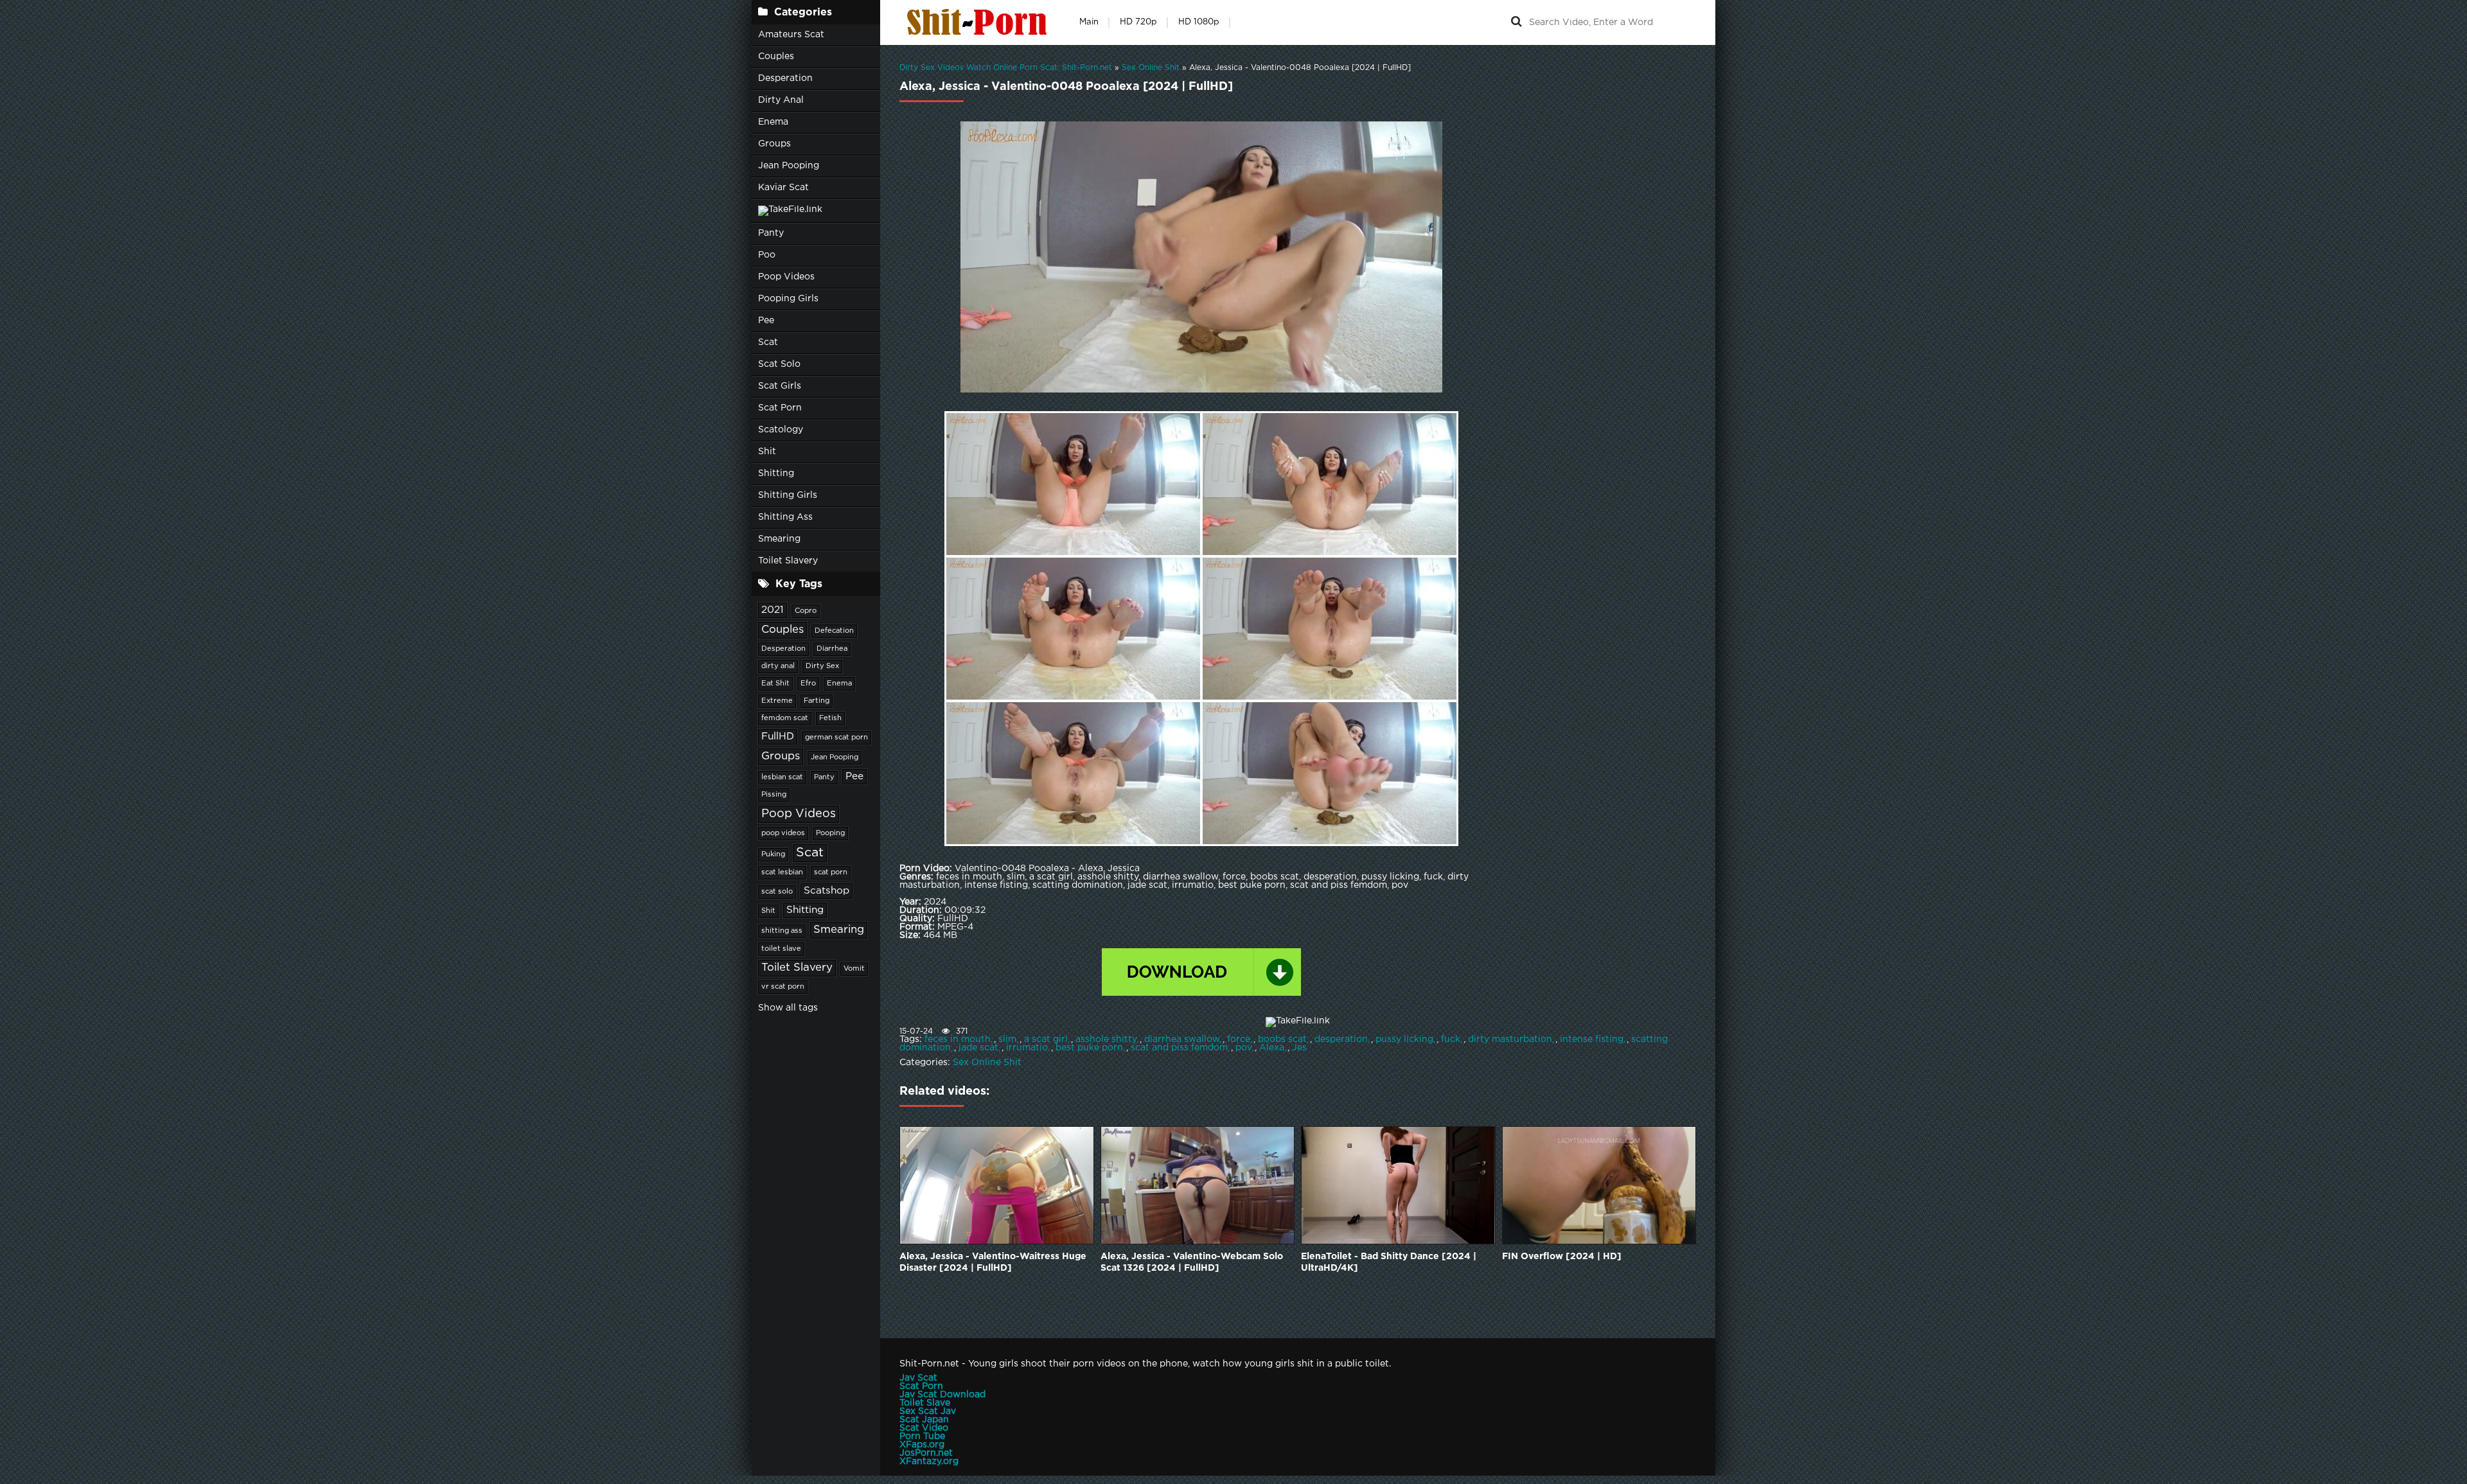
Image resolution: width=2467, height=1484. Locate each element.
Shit (767, 452)
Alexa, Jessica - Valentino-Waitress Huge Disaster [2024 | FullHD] (993, 1262)
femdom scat (785, 718)
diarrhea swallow (1182, 1039)
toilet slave (781, 949)
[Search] (1516, 22)
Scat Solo (779, 364)
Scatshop (827, 891)
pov (1243, 1048)
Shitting (776, 473)
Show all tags (788, 1008)
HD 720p (1138, 22)
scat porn (831, 872)
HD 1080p (1199, 22)
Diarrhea (832, 649)
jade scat (978, 1048)
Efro (808, 684)
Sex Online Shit (987, 1063)
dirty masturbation (1510, 1039)
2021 (773, 610)
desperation (1341, 1039)
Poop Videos (786, 277)
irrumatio (1027, 1048)
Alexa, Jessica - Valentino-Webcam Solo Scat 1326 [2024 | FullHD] (1192, 1262)
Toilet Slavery (788, 561)
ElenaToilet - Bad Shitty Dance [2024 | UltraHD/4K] (1389, 1262)
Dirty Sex (822, 666)
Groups (774, 144)
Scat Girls (780, 386)
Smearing (779, 539)
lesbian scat (782, 777)
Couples (776, 57)
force (1239, 1039)
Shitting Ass (785, 517)
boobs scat (1282, 1039)
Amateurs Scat (791, 35)
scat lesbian (782, 872)
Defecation (834, 631)
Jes (1299, 1048)
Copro (806, 611)
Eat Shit (775, 684)
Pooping (830, 833)
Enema (773, 122)
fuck (1451, 1039)
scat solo (777, 892)
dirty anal (778, 666)
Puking (773, 854)
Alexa (1272, 1048)
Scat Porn (780, 408)
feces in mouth (958, 1039)
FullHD (778, 737)
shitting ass (782, 931)
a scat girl (1046, 1039)
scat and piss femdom (1179, 1048)
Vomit (854, 969)
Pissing (774, 795)
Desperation (785, 78)
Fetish (830, 718)
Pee (766, 321)
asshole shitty (1106, 1039)
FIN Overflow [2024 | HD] (1562, 1257)
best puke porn (1089, 1048)
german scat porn (836, 738)
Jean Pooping (789, 166)
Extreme (777, 701)
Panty (771, 233)
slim (1007, 1039)
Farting (817, 701)
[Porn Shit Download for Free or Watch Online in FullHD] (980, 22)
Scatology (781, 430)
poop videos (783, 833)
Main (1089, 22)
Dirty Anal (781, 100)
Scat (768, 342)
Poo (767, 255)
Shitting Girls (788, 495)
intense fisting (1592, 1039)
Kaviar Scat (783, 188)
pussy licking (1404, 1039)
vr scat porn (783, 987)
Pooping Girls (788, 299)
